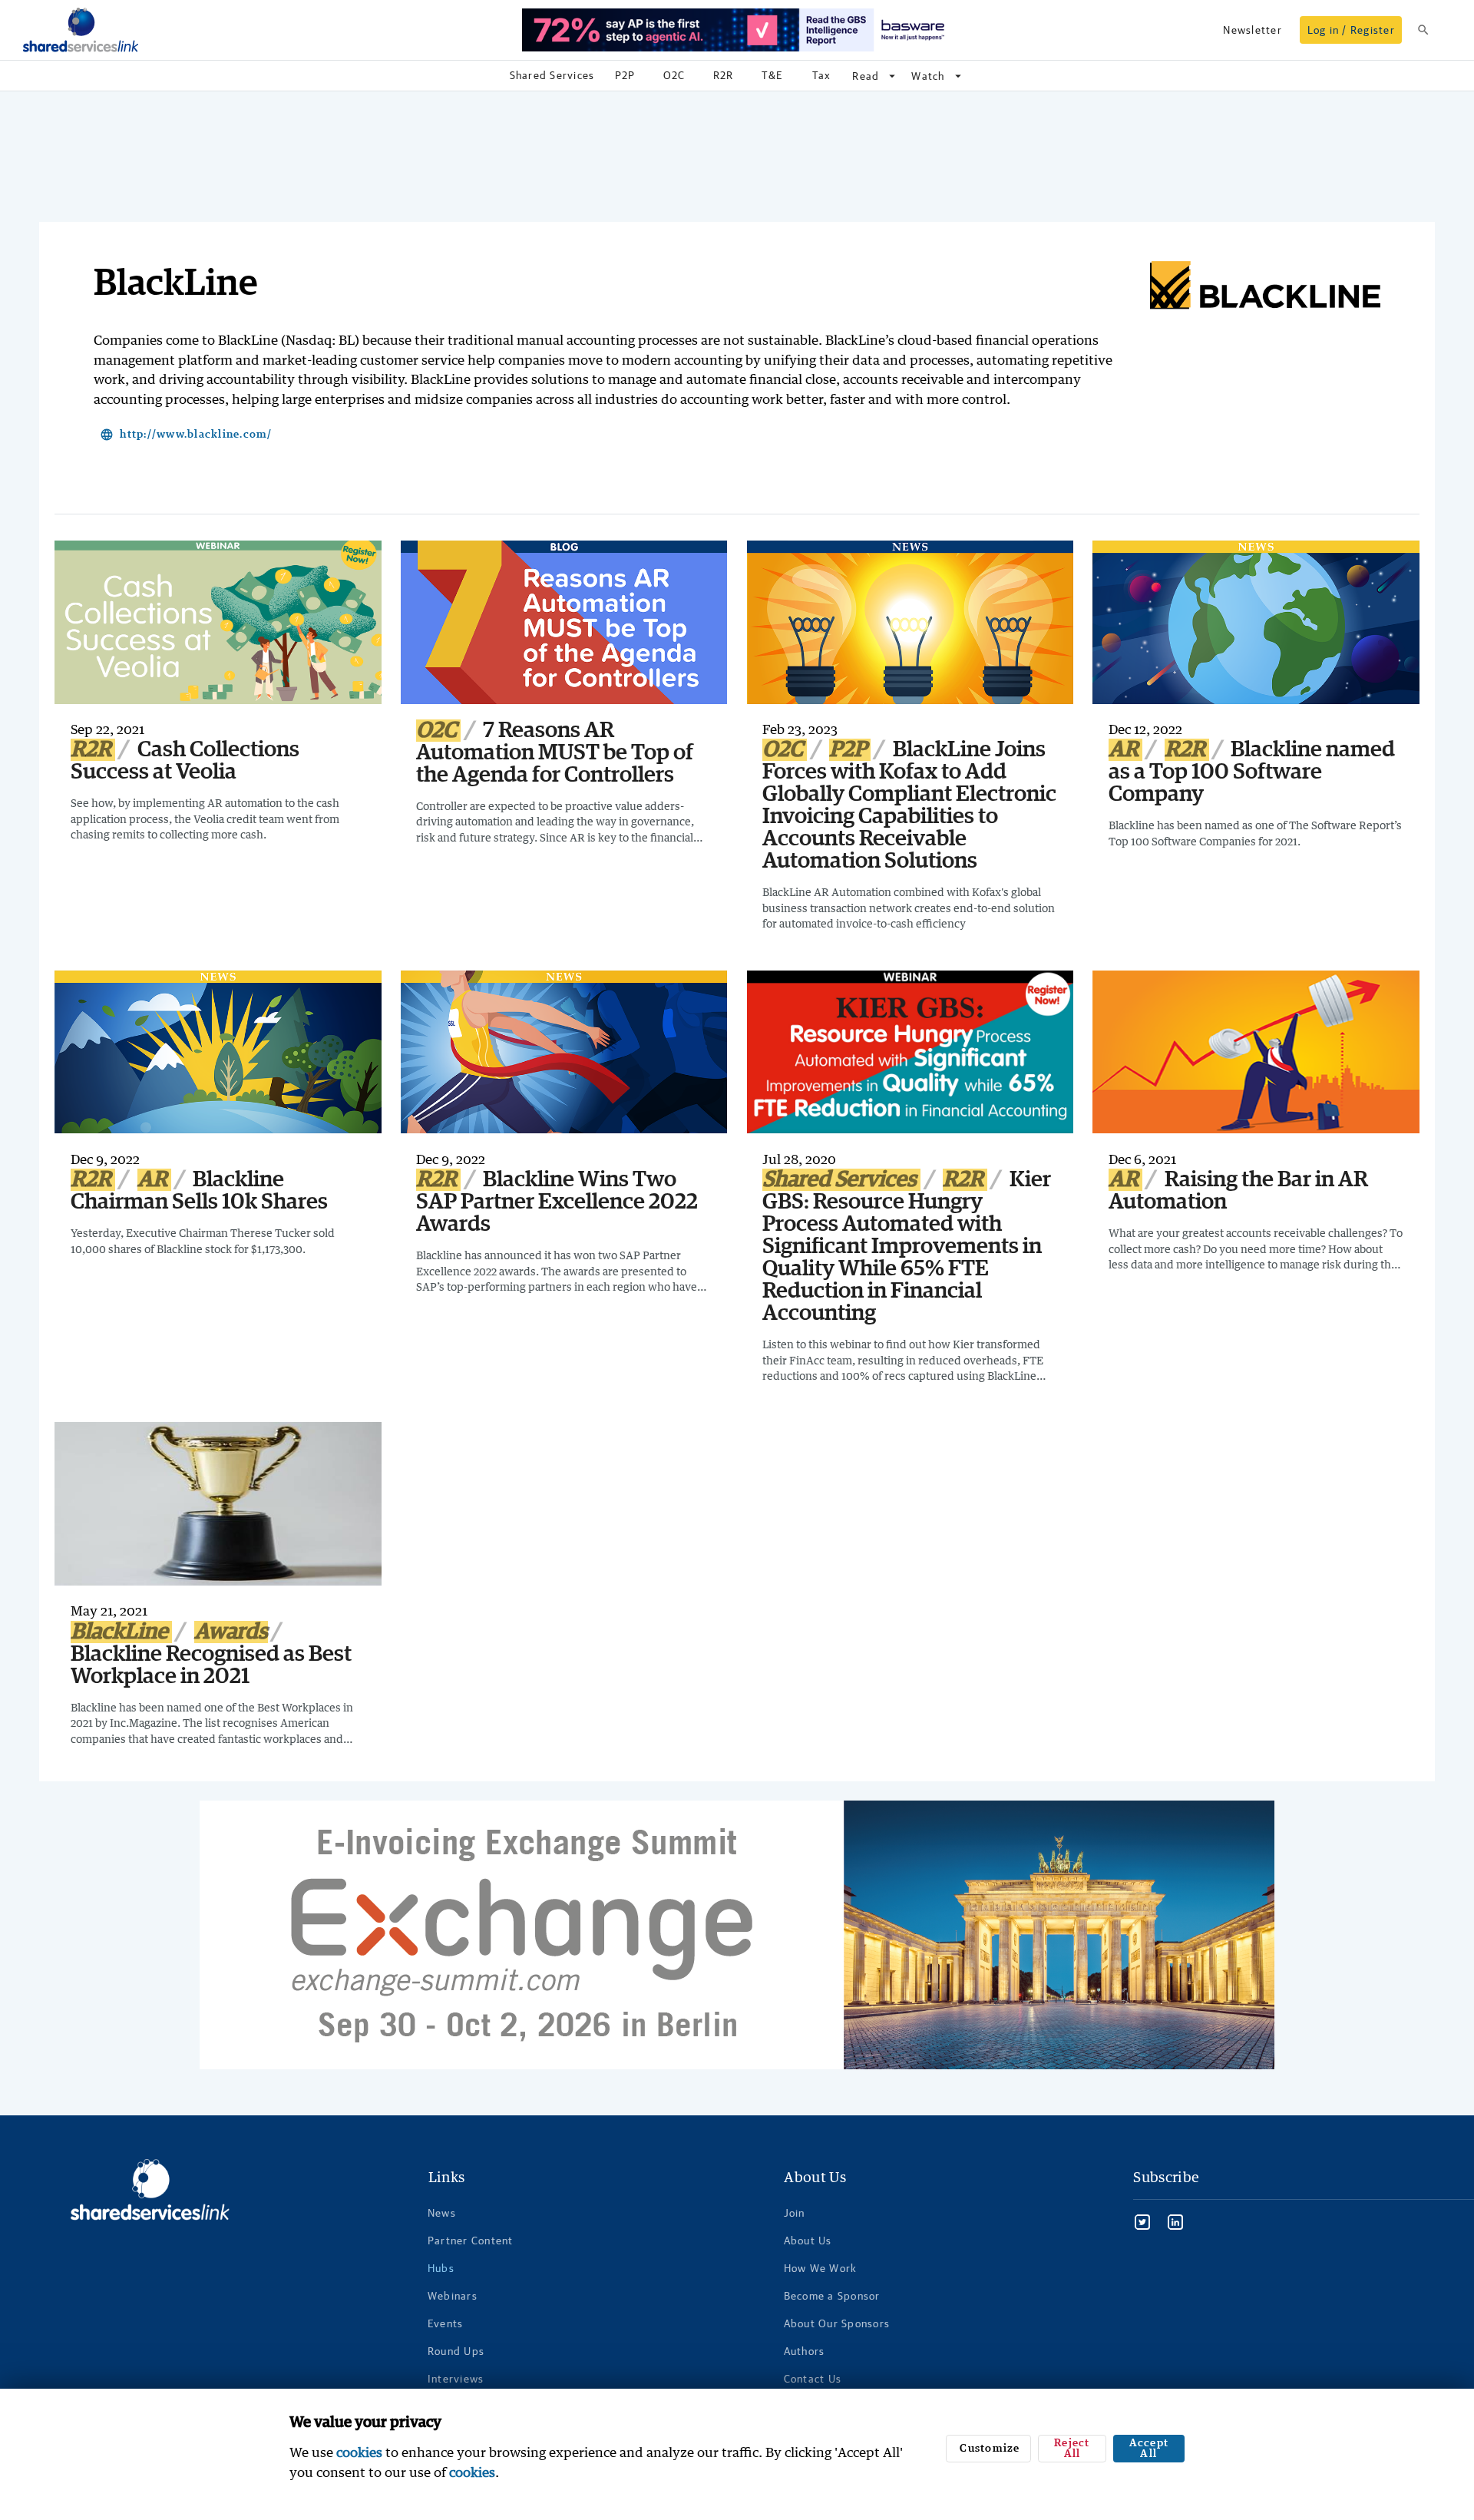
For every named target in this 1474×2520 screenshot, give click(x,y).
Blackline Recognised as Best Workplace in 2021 (211, 1665)
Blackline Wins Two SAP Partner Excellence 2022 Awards (557, 1202)
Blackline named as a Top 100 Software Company (1252, 772)
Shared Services (841, 1180)
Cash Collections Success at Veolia (185, 761)
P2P (850, 750)
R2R (93, 750)
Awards (231, 1632)
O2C (438, 731)
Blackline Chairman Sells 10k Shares (199, 1191)
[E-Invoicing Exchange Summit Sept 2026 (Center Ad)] (737, 1935)
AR (1125, 750)
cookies (359, 2452)
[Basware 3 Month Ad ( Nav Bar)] (737, 30)
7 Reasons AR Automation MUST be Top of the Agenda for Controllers (555, 753)
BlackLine (121, 1632)
